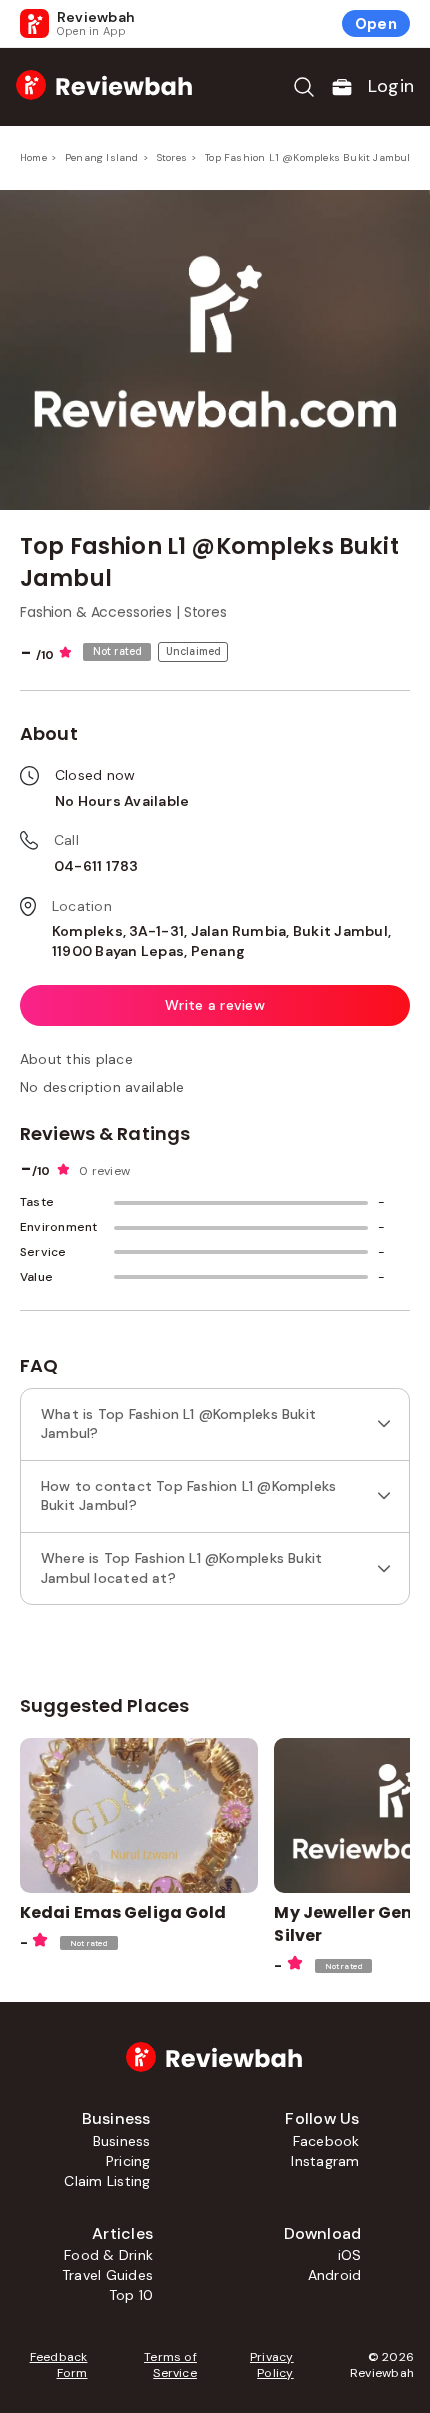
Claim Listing (107, 2181)
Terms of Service (170, 2365)
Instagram (325, 2161)
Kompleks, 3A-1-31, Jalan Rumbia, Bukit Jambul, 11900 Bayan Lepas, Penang (221, 941)
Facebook (326, 2141)
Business (122, 2141)
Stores (172, 157)
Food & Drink (108, 2255)
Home (33, 157)
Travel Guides (107, 2275)
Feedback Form (58, 2365)
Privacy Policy (272, 2365)
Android (335, 2275)
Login (391, 86)
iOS (350, 2255)
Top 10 (131, 2295)
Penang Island (102, 157)
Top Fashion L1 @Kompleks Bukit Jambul (307, 157)
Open (376, 24)
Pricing (128, 2161)
